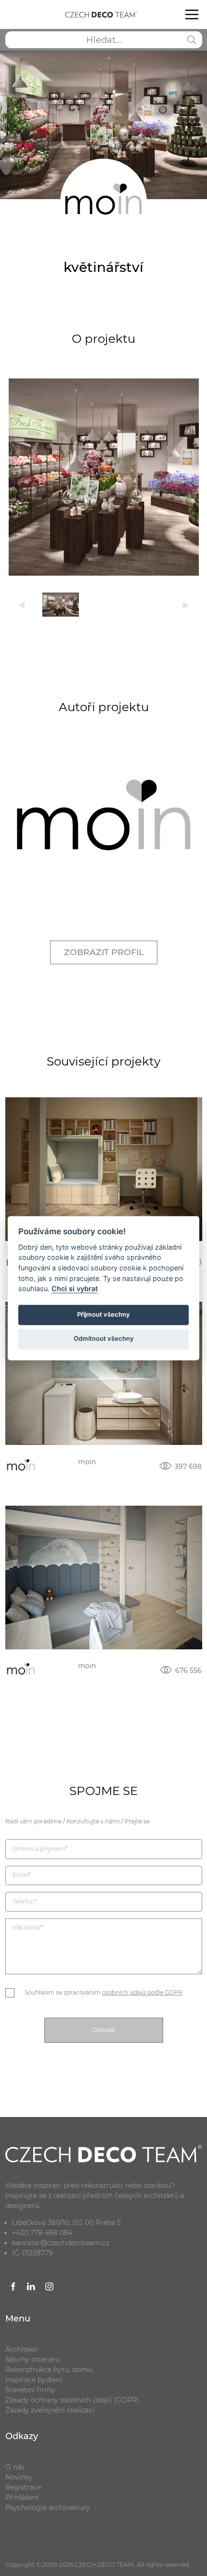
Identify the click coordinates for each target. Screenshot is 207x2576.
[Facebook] (13, 2288)
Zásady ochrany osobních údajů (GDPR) (72, 2400)
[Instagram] (50, 2288)
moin (87, 1462)
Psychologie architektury (48, 2508)
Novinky (19, 2477)
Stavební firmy (30, 2390)
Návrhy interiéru (33, 2360)
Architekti (22, 2349)
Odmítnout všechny (104, 1339)
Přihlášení (22, 2497)
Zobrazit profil (104, 952)
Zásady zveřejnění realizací (50, 2410)
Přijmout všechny (103, 1315)
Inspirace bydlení (34, 2380)
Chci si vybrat (75, 1289)
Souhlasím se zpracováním (103, 1992)
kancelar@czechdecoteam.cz (61, 2243)
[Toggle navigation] (192, 14)
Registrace (23, 2487)
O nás (15, 2467)
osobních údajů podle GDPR (142, 1992)
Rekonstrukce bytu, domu (49, 2370)
